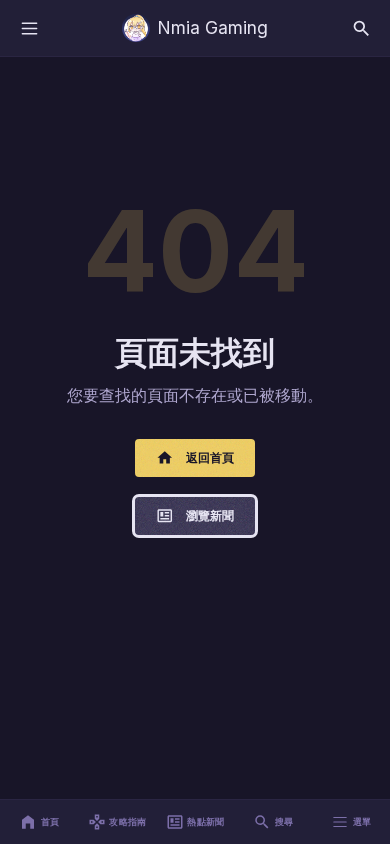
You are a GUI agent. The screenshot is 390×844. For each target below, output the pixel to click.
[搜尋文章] (361, 28)
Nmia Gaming (212, 27)
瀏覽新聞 (210, 515)
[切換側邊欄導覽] (29, 28)
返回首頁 (210, 457)
